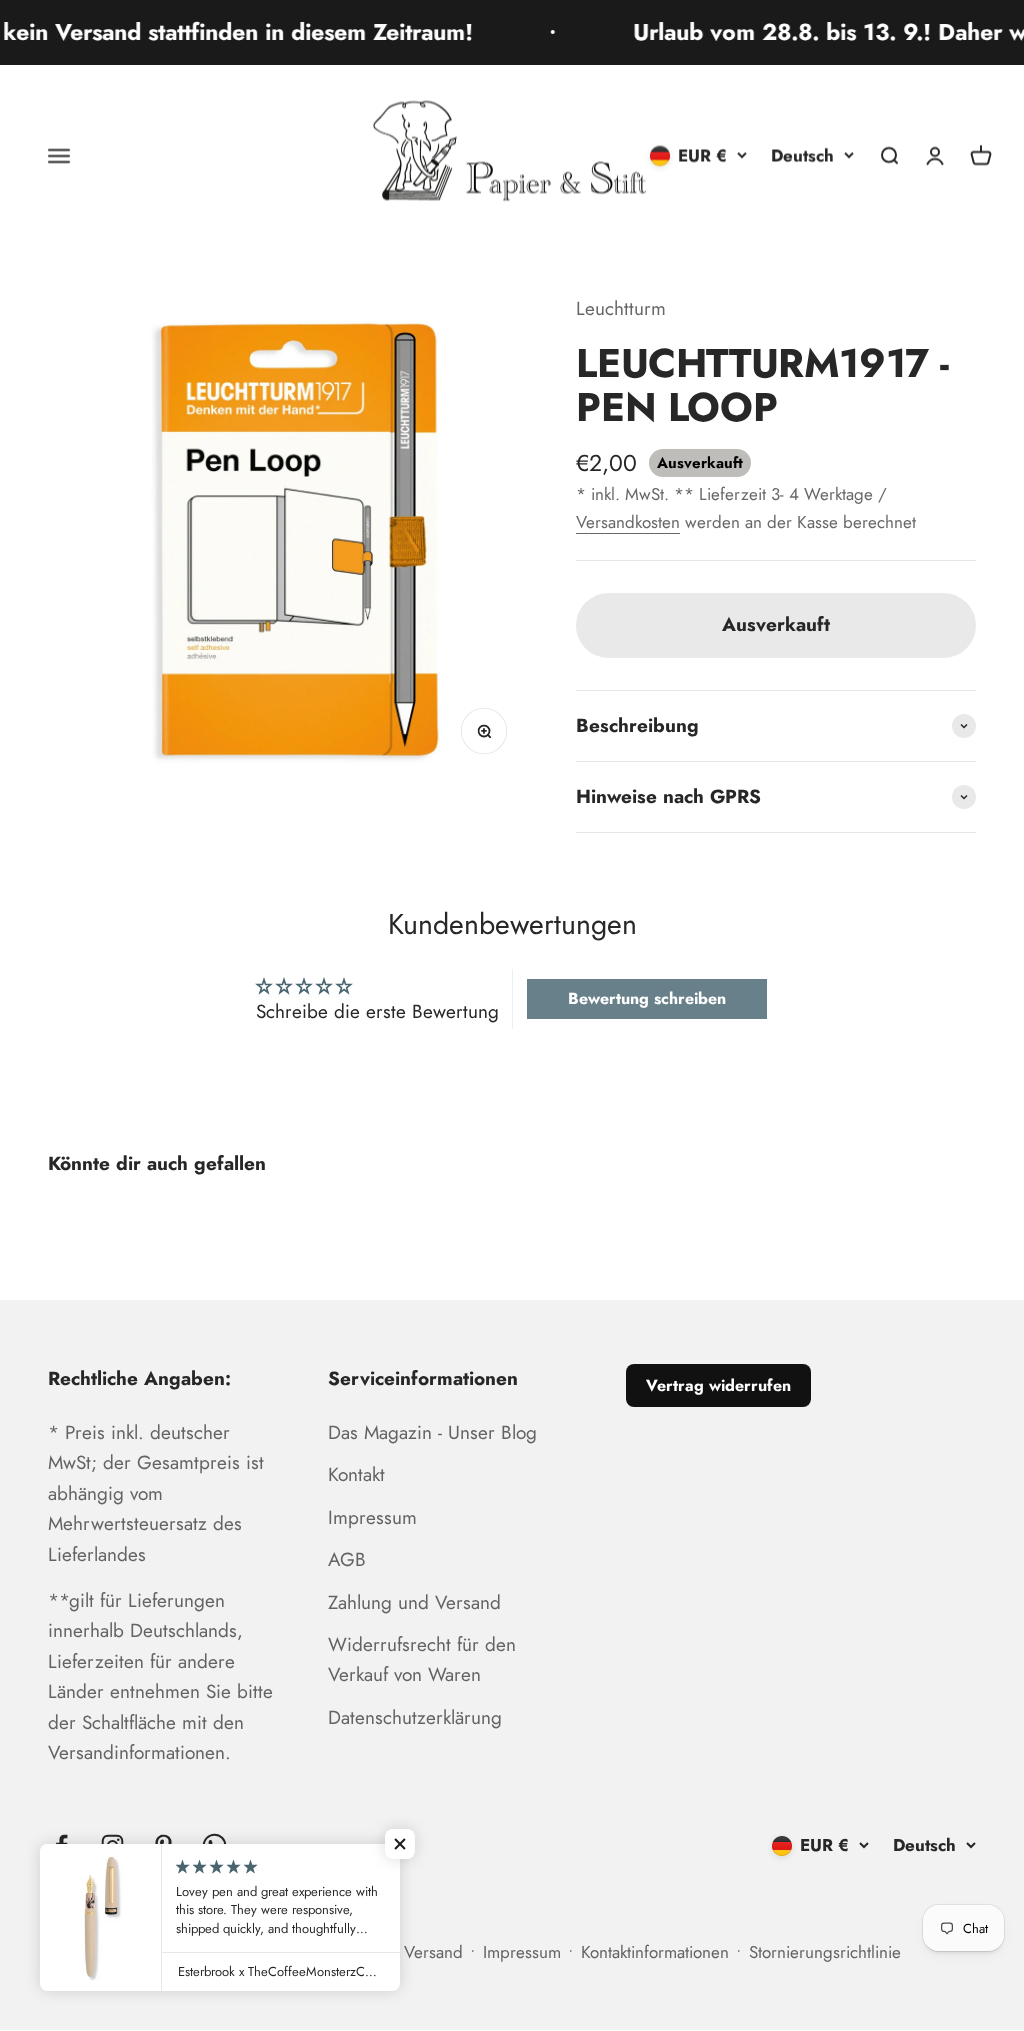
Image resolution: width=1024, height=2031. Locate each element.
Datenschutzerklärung (415, 1717)
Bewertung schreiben (647, 998)
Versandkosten (628, 522)
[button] (400, 1844)
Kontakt (356, 1474)
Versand (433, 1952)
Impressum (372, 1517)
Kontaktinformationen (655, 1952)
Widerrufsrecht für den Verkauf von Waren (422, 1659)
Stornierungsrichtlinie (825, 1952)
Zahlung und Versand (414, 1602)
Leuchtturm (621, 308)
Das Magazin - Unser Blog (432, 1432)
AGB (347, 1559)
